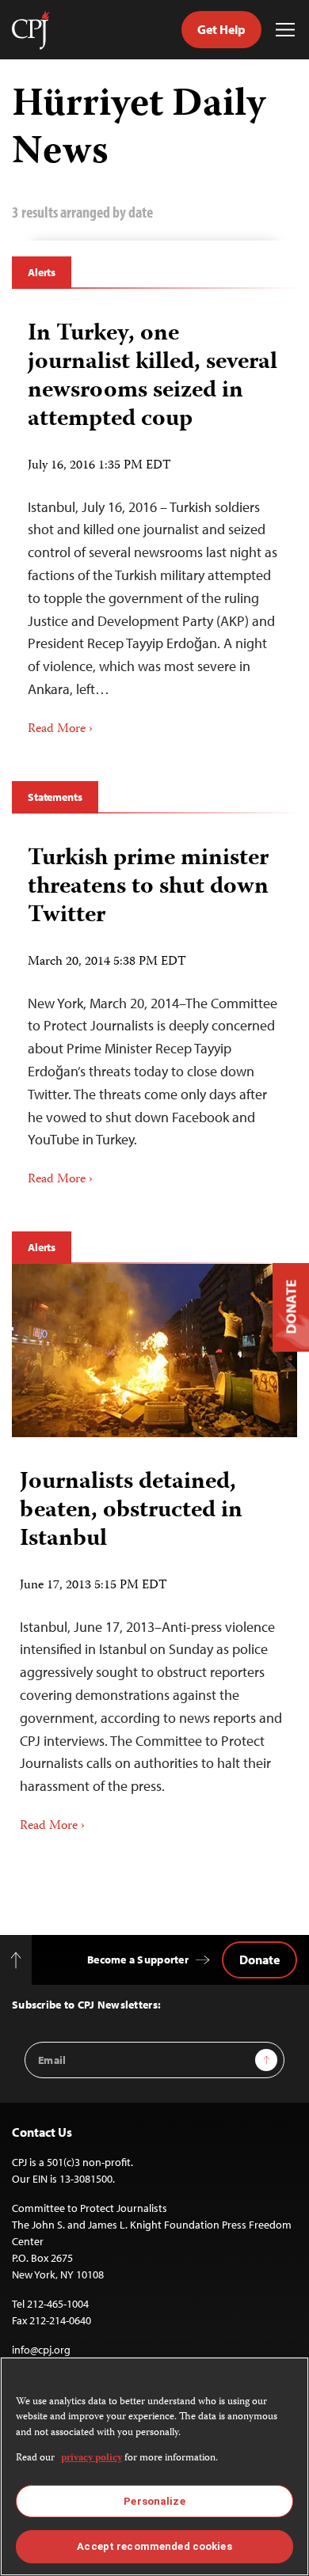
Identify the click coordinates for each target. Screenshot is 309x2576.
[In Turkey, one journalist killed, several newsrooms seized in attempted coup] (154, 523)
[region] (154, 2466)
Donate (259, 1960)
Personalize (154, 2501)
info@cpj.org (41, 2350)
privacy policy (92, 2458)
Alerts (42, 272)
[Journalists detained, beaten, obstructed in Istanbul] (154, 1351)
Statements (55, 797)
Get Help (221, 29)
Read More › (60, 730)
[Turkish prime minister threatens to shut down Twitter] (154, 1011)
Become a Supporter (138, 1960)
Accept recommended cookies (154, 2546)
